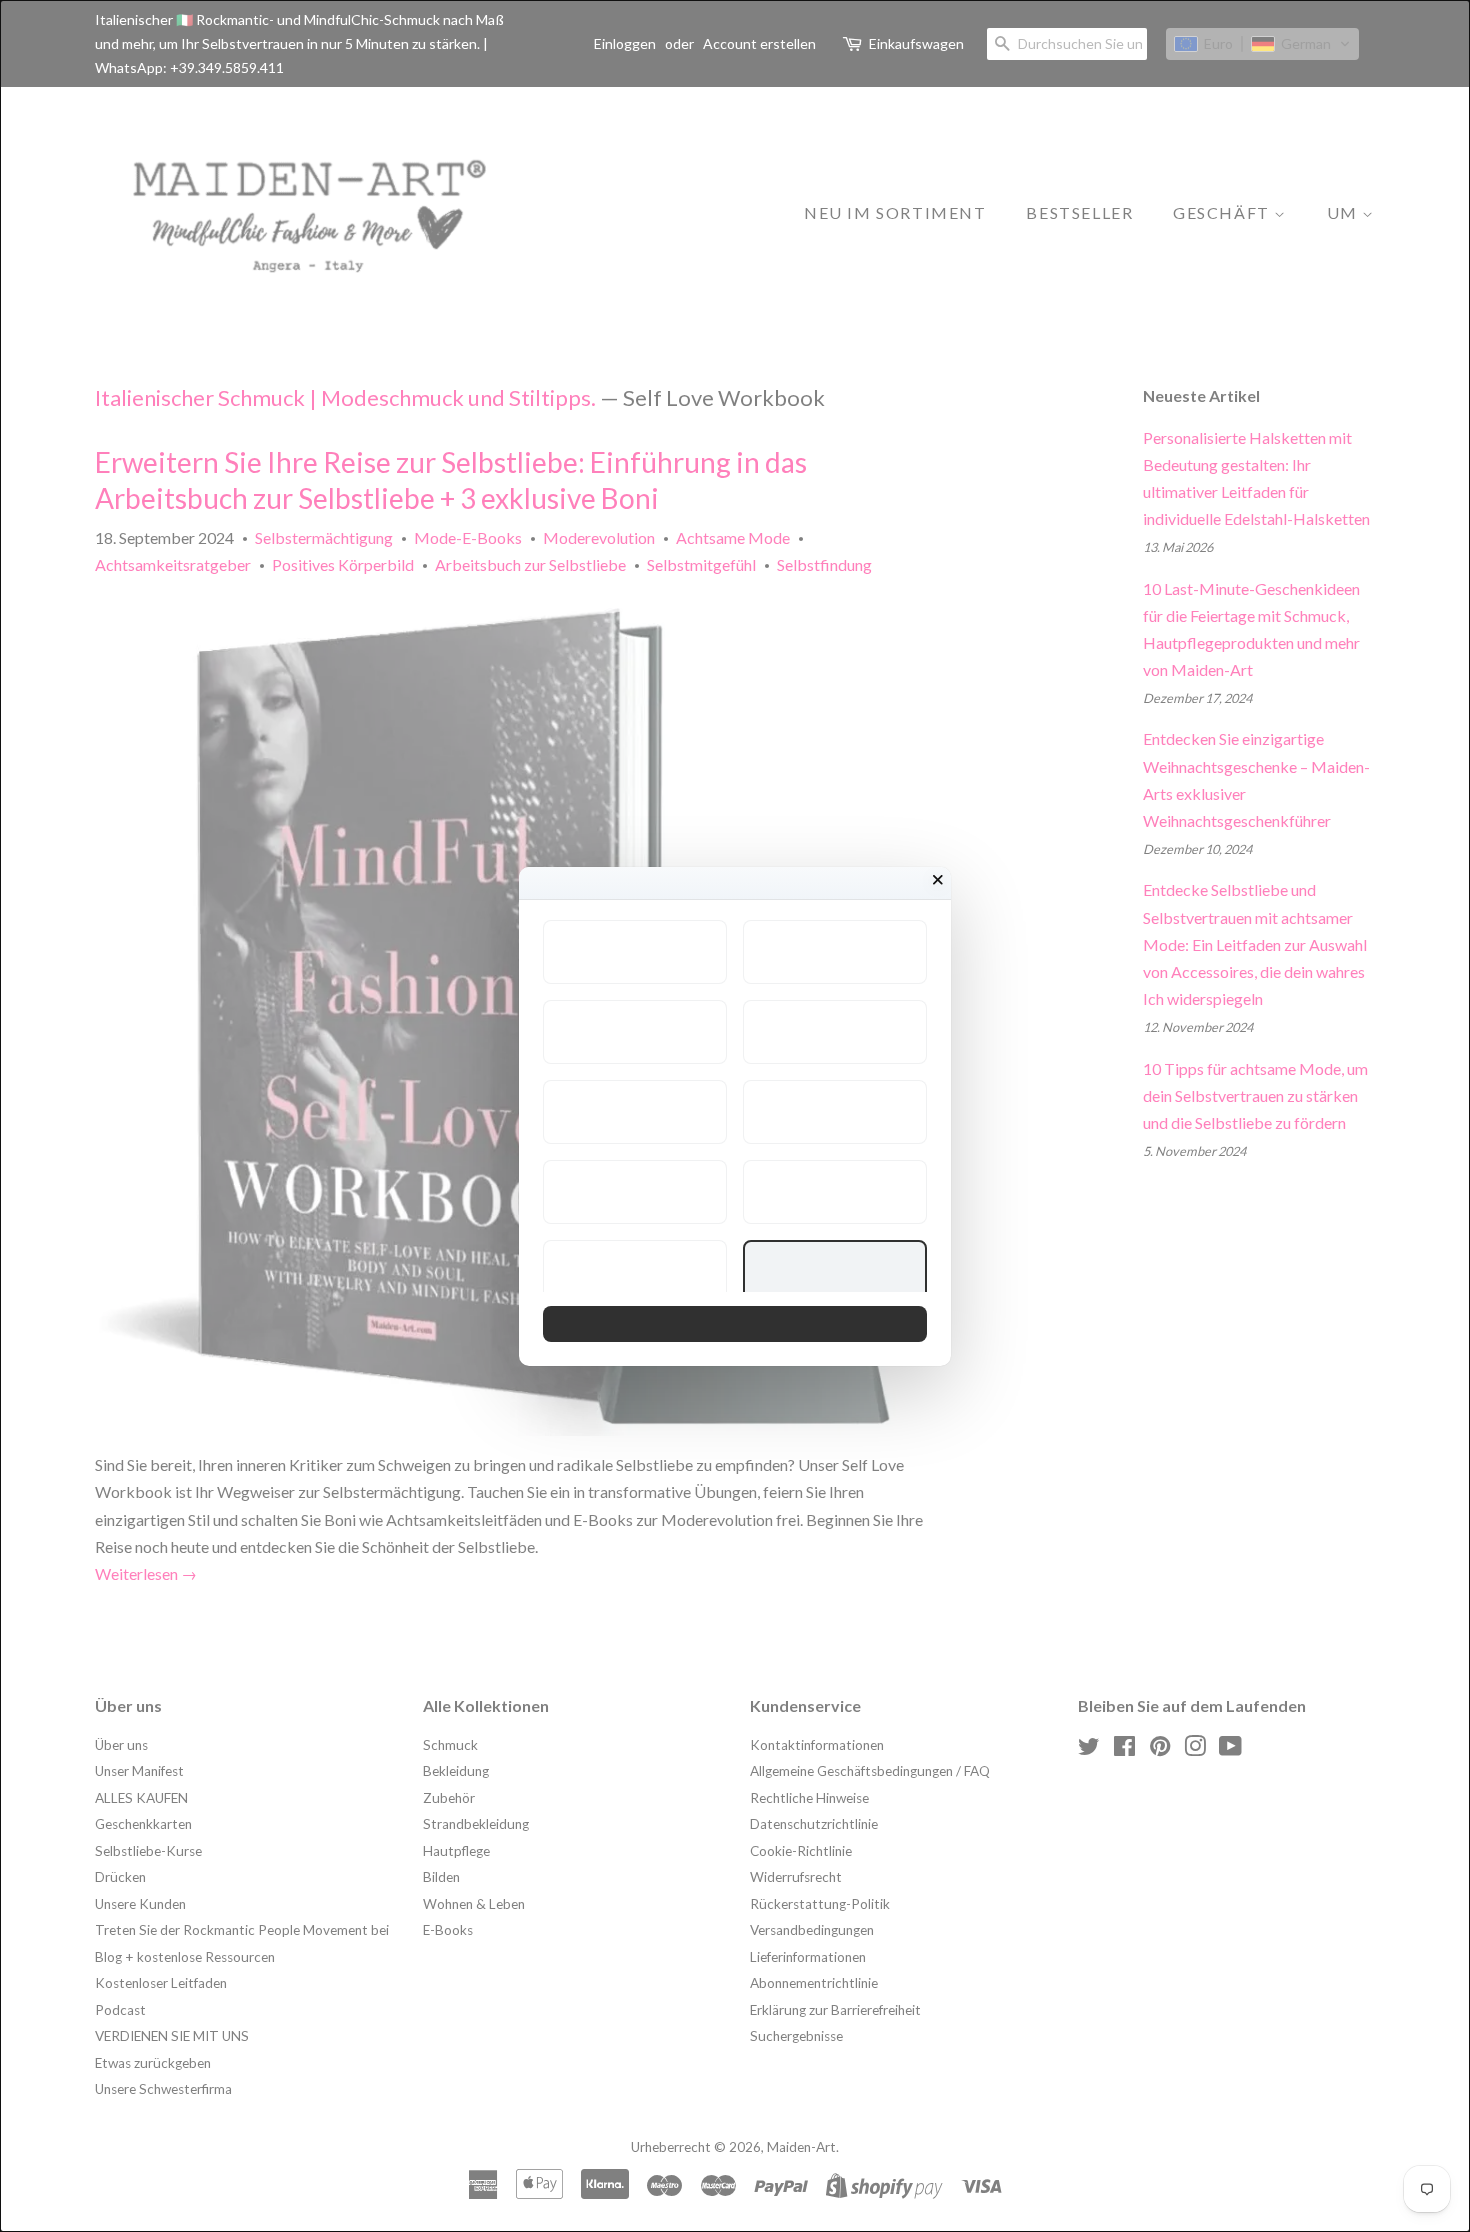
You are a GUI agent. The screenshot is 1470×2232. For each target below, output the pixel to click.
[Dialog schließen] (938, 880)
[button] (635, 952)
